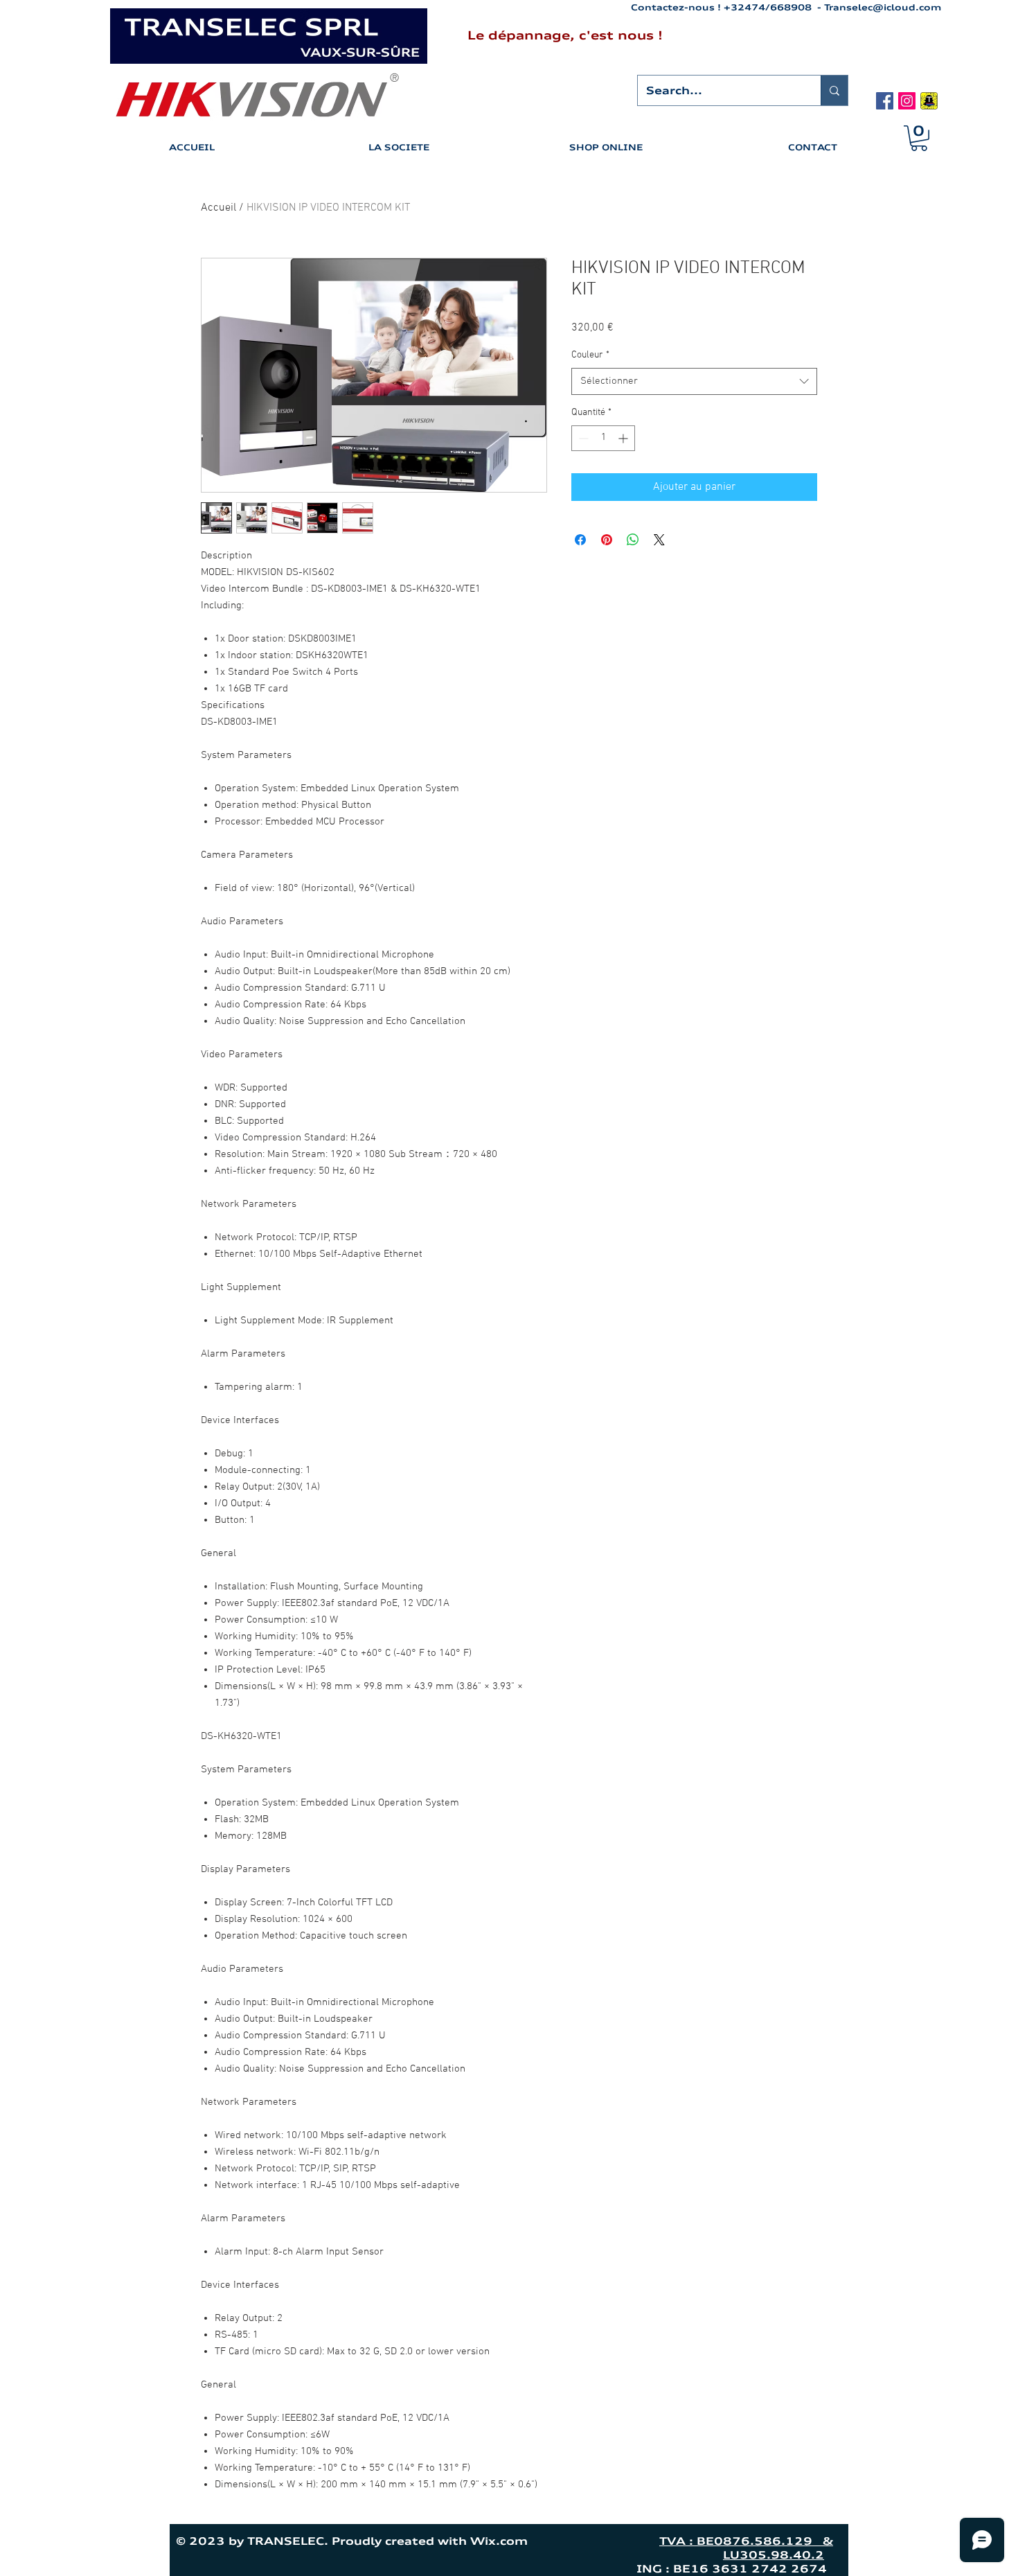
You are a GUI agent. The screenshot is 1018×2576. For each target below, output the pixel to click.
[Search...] (834, 90)
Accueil (218, 208)
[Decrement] (582, 438)
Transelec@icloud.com (883, 7)
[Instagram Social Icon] (907, 101)
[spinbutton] (603, 438)
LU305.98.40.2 (774, 2555)
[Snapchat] (929, 101)
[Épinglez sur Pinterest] (607, 540)
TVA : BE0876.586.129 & (746, 2541)
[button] (919, 138)
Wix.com (558, 2541)
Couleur (590, 355)
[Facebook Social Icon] (885, 101)
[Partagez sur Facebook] (580, 540)
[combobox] (694, 381)
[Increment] (624, 438)
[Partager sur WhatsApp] (633, 540)
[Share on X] (659, 540)
